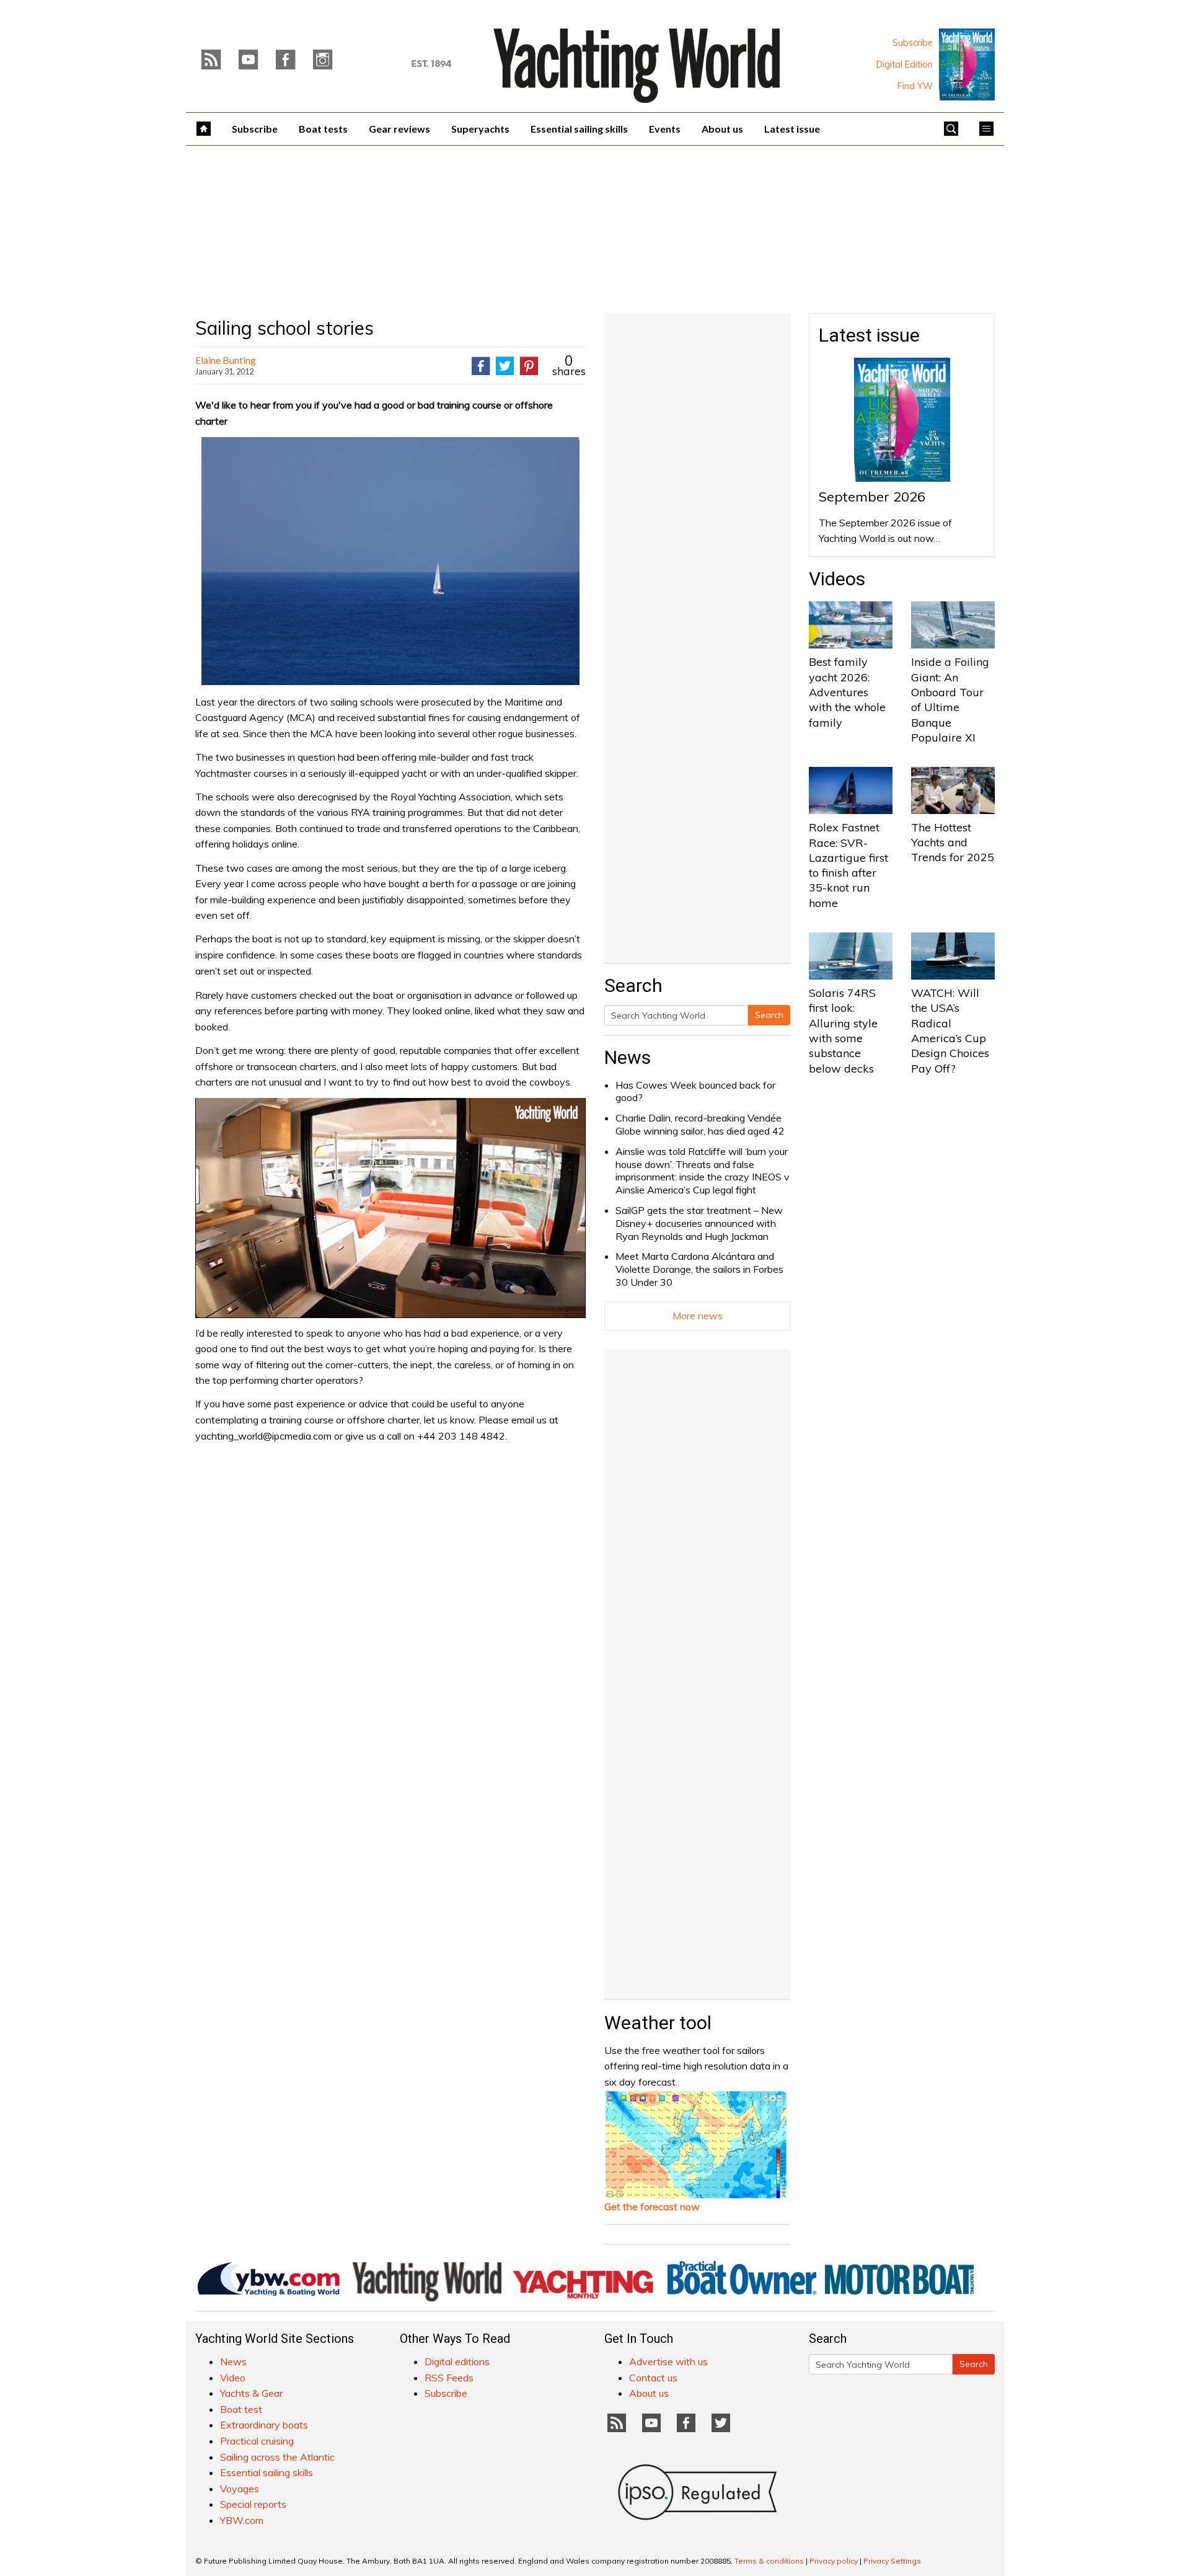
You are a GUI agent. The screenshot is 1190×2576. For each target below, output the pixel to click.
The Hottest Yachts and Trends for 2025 (953, 843)
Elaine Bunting (226, 360)
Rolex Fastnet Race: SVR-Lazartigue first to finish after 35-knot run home (848, 865)
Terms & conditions (769, 2561)
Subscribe (913, 43)
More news (698, 1316)
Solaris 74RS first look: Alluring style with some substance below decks (843, 1030)
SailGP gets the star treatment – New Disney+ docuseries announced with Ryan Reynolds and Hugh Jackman (699, 1223)
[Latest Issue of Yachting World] (967, 64)
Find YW (915, 86)
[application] (390, 1208)
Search (769, 1015)
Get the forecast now (652, 2206)
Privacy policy (834, 2561)
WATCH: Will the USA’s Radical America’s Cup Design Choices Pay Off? (950, 1030)
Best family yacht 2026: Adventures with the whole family (847, 692)
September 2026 (872, 497)
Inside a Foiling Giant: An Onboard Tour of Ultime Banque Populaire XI (950, 699)
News (628, 1057)
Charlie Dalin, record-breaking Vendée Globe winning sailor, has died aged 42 (700, 1124)
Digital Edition (905, 64)
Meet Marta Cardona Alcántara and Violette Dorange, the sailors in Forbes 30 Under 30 (699, 1269)
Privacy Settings (892, 2561)
